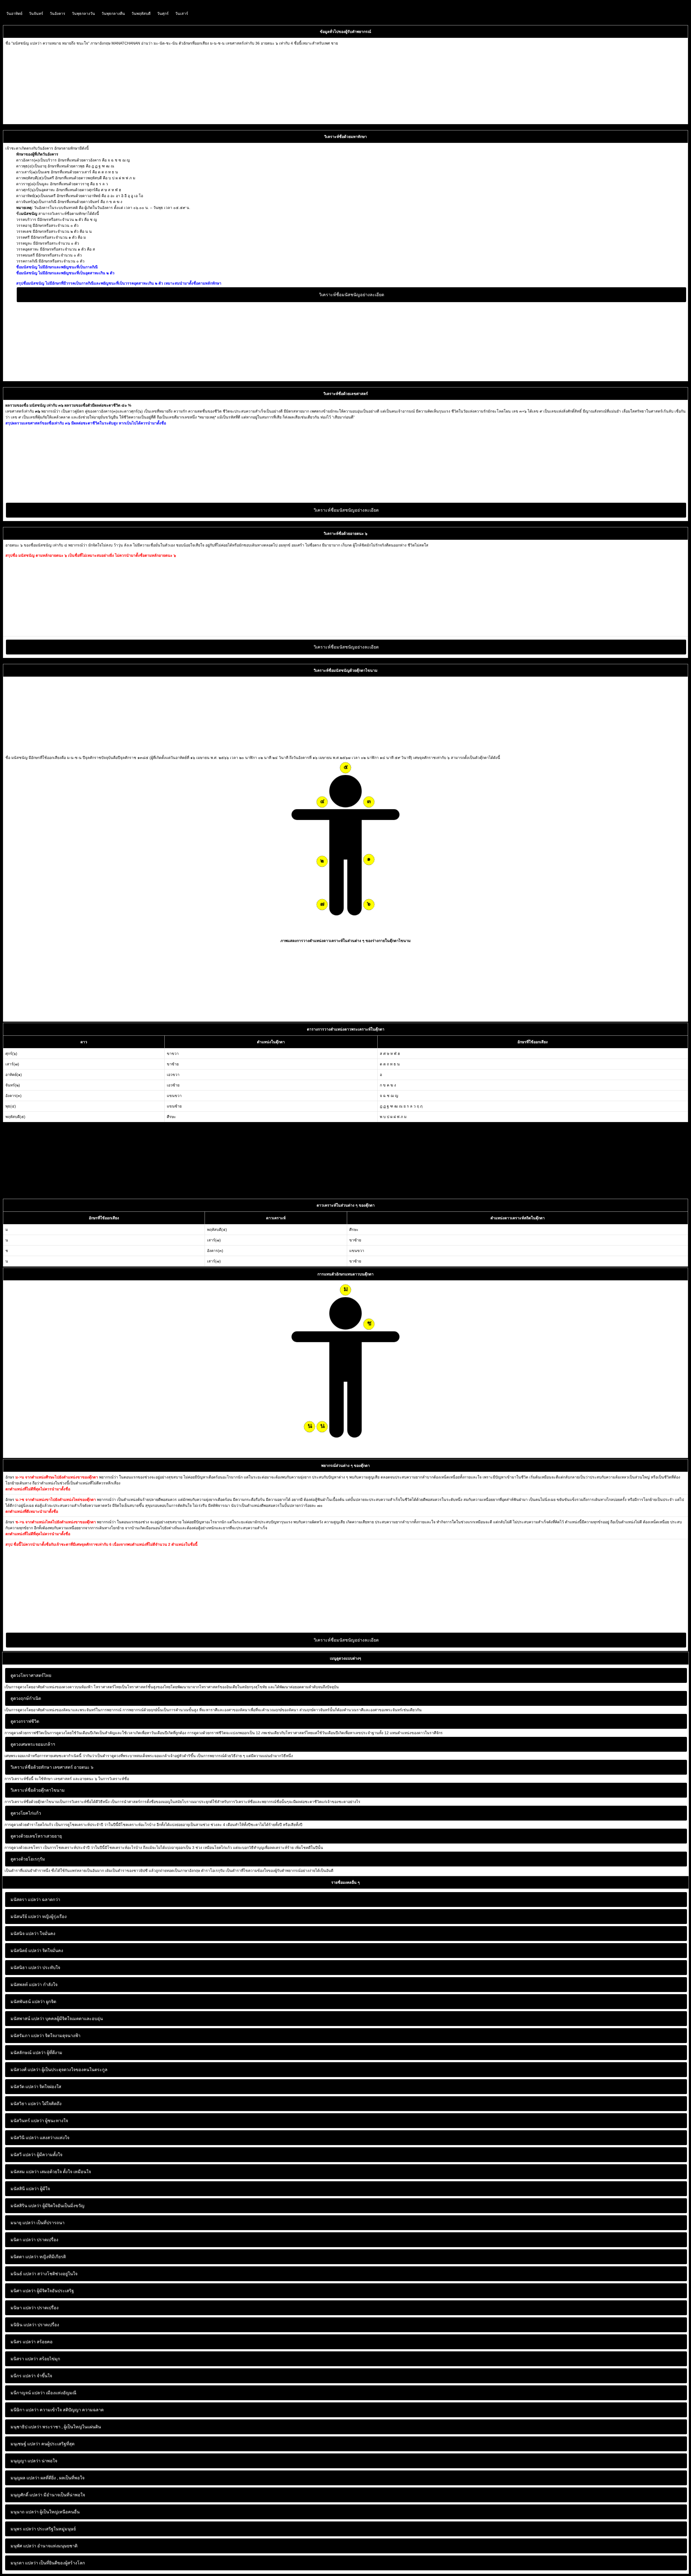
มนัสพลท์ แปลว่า (26, 1985)
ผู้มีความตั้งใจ (36, 2155)
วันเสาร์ (182, 13)
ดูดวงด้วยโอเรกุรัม (28, 1859)
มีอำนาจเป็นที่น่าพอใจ (48, 2495)
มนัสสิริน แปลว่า (26, 2206)
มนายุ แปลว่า (23, 2223)
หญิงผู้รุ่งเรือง (39, 1917)
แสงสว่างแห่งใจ (40, 2138)
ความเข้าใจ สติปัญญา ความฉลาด (57, 2410)
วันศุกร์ (163, 13)
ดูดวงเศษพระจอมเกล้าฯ (33, 1744)
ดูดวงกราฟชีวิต (25, 1721)
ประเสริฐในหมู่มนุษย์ (43, 2529)
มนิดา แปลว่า (23, 2240)
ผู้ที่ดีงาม (36, 2053)
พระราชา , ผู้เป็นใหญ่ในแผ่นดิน (56, 2427)
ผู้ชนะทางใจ (39, 2121)
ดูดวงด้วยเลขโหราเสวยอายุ (36, 1836)
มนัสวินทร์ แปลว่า (27, 2121)
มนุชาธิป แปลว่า (26, 2427)
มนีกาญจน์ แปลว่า (28, 2393)
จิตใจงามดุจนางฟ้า (45, 2036)
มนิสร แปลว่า (23, 2342)
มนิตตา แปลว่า (24, 2257)
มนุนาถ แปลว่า (25, 2512)
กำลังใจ (34, 1985)
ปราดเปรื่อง (34, 2240)
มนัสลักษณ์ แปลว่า (28, 2053)
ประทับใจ (35, 1968)
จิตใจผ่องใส (36, 2087)
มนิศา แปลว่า (23, 2291)
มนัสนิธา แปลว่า (26, 1968)
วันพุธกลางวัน (83, 13)
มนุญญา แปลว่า (26, 2461)
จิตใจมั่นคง (37, 1951)
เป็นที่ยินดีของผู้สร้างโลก (48, 2563)
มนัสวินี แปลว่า (25, 2138)
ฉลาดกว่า (35, 1900)
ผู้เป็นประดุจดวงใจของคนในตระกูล (59, 2070)
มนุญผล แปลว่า (25, 2478)
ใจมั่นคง (33, 1934)
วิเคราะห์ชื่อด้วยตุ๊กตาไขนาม (38, 1790)
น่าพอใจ (34, 2461)
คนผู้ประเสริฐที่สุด (43, 2444)
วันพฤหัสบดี (141, 13)
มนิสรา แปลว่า (24, 2359)
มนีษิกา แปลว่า (25, 2410)
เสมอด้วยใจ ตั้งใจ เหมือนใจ (51, 2172)
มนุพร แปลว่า (23, 2529)
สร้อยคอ (32, 2342)
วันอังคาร (57, 13)
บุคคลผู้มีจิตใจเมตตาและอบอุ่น (57, 2019)
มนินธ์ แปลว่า (23, 2274)
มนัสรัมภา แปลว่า (27, 2036)
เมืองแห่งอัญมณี (43, 2393)
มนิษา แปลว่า (23, 2308)
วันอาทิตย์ (14, 13)
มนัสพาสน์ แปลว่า (27, 2019)
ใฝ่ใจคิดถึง (36, 2104)
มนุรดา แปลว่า (24, 2563)
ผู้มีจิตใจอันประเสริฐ (42, 2291)
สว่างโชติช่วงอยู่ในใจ (44, 2274)
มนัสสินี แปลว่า (25, 2189)
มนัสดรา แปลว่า (26, 1900)
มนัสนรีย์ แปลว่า (26, 1917)
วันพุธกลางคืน (113, 13)
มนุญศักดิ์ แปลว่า (26, 2495)
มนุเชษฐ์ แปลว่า (25, 2444)
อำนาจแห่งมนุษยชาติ (44, 2546)
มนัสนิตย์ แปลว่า (26, 1951)
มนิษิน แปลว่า (23, 2325)
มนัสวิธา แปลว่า (26, 2104)
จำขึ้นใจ (31, 2376)
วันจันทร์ (36, 13)
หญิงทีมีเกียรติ (38, 2257)
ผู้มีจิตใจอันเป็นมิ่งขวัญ (48, 2206)
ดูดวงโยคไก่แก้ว (26, 1813)
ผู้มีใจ (30, 2189)
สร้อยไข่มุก (35, 2359)
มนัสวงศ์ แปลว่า (26, 2070)
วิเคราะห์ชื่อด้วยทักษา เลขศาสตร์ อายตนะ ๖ (52, 1767)
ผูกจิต (33, 2002)
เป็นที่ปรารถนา (38, 2223)
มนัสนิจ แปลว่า (25, 1934)
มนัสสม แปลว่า (25, 2172)
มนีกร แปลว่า (23, 2376)
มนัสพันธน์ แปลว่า (28, 2002)
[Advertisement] (167, 84)
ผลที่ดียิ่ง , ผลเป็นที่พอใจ (48, 2478)
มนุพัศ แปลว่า (23, 2546)
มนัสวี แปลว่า (23, 2155)
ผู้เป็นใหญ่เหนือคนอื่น (45, 2512)
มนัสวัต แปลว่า (24, 2087)
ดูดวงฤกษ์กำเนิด (26, 1698)
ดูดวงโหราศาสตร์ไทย (31, 1675)
